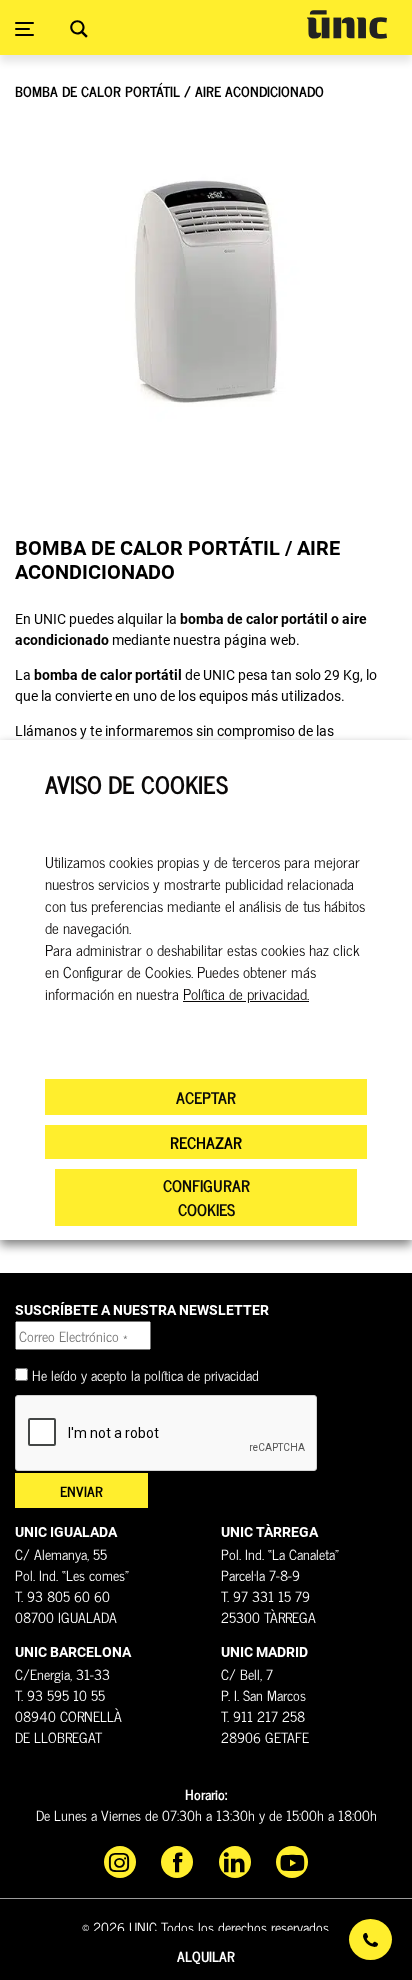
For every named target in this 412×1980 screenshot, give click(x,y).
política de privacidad (201, 1374)
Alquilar (206, 1955)
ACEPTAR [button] (206, 1097)
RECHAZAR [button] (206, 1142)
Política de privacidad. (246, 994)
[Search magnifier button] (79, 29)
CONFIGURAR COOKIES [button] (206, 1197)
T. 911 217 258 (263, 1715)
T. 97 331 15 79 (265, 1595)
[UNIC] (347, 24)
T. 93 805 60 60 (62, 1595)
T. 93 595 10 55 (60, 1694)
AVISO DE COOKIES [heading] (136, 784)
